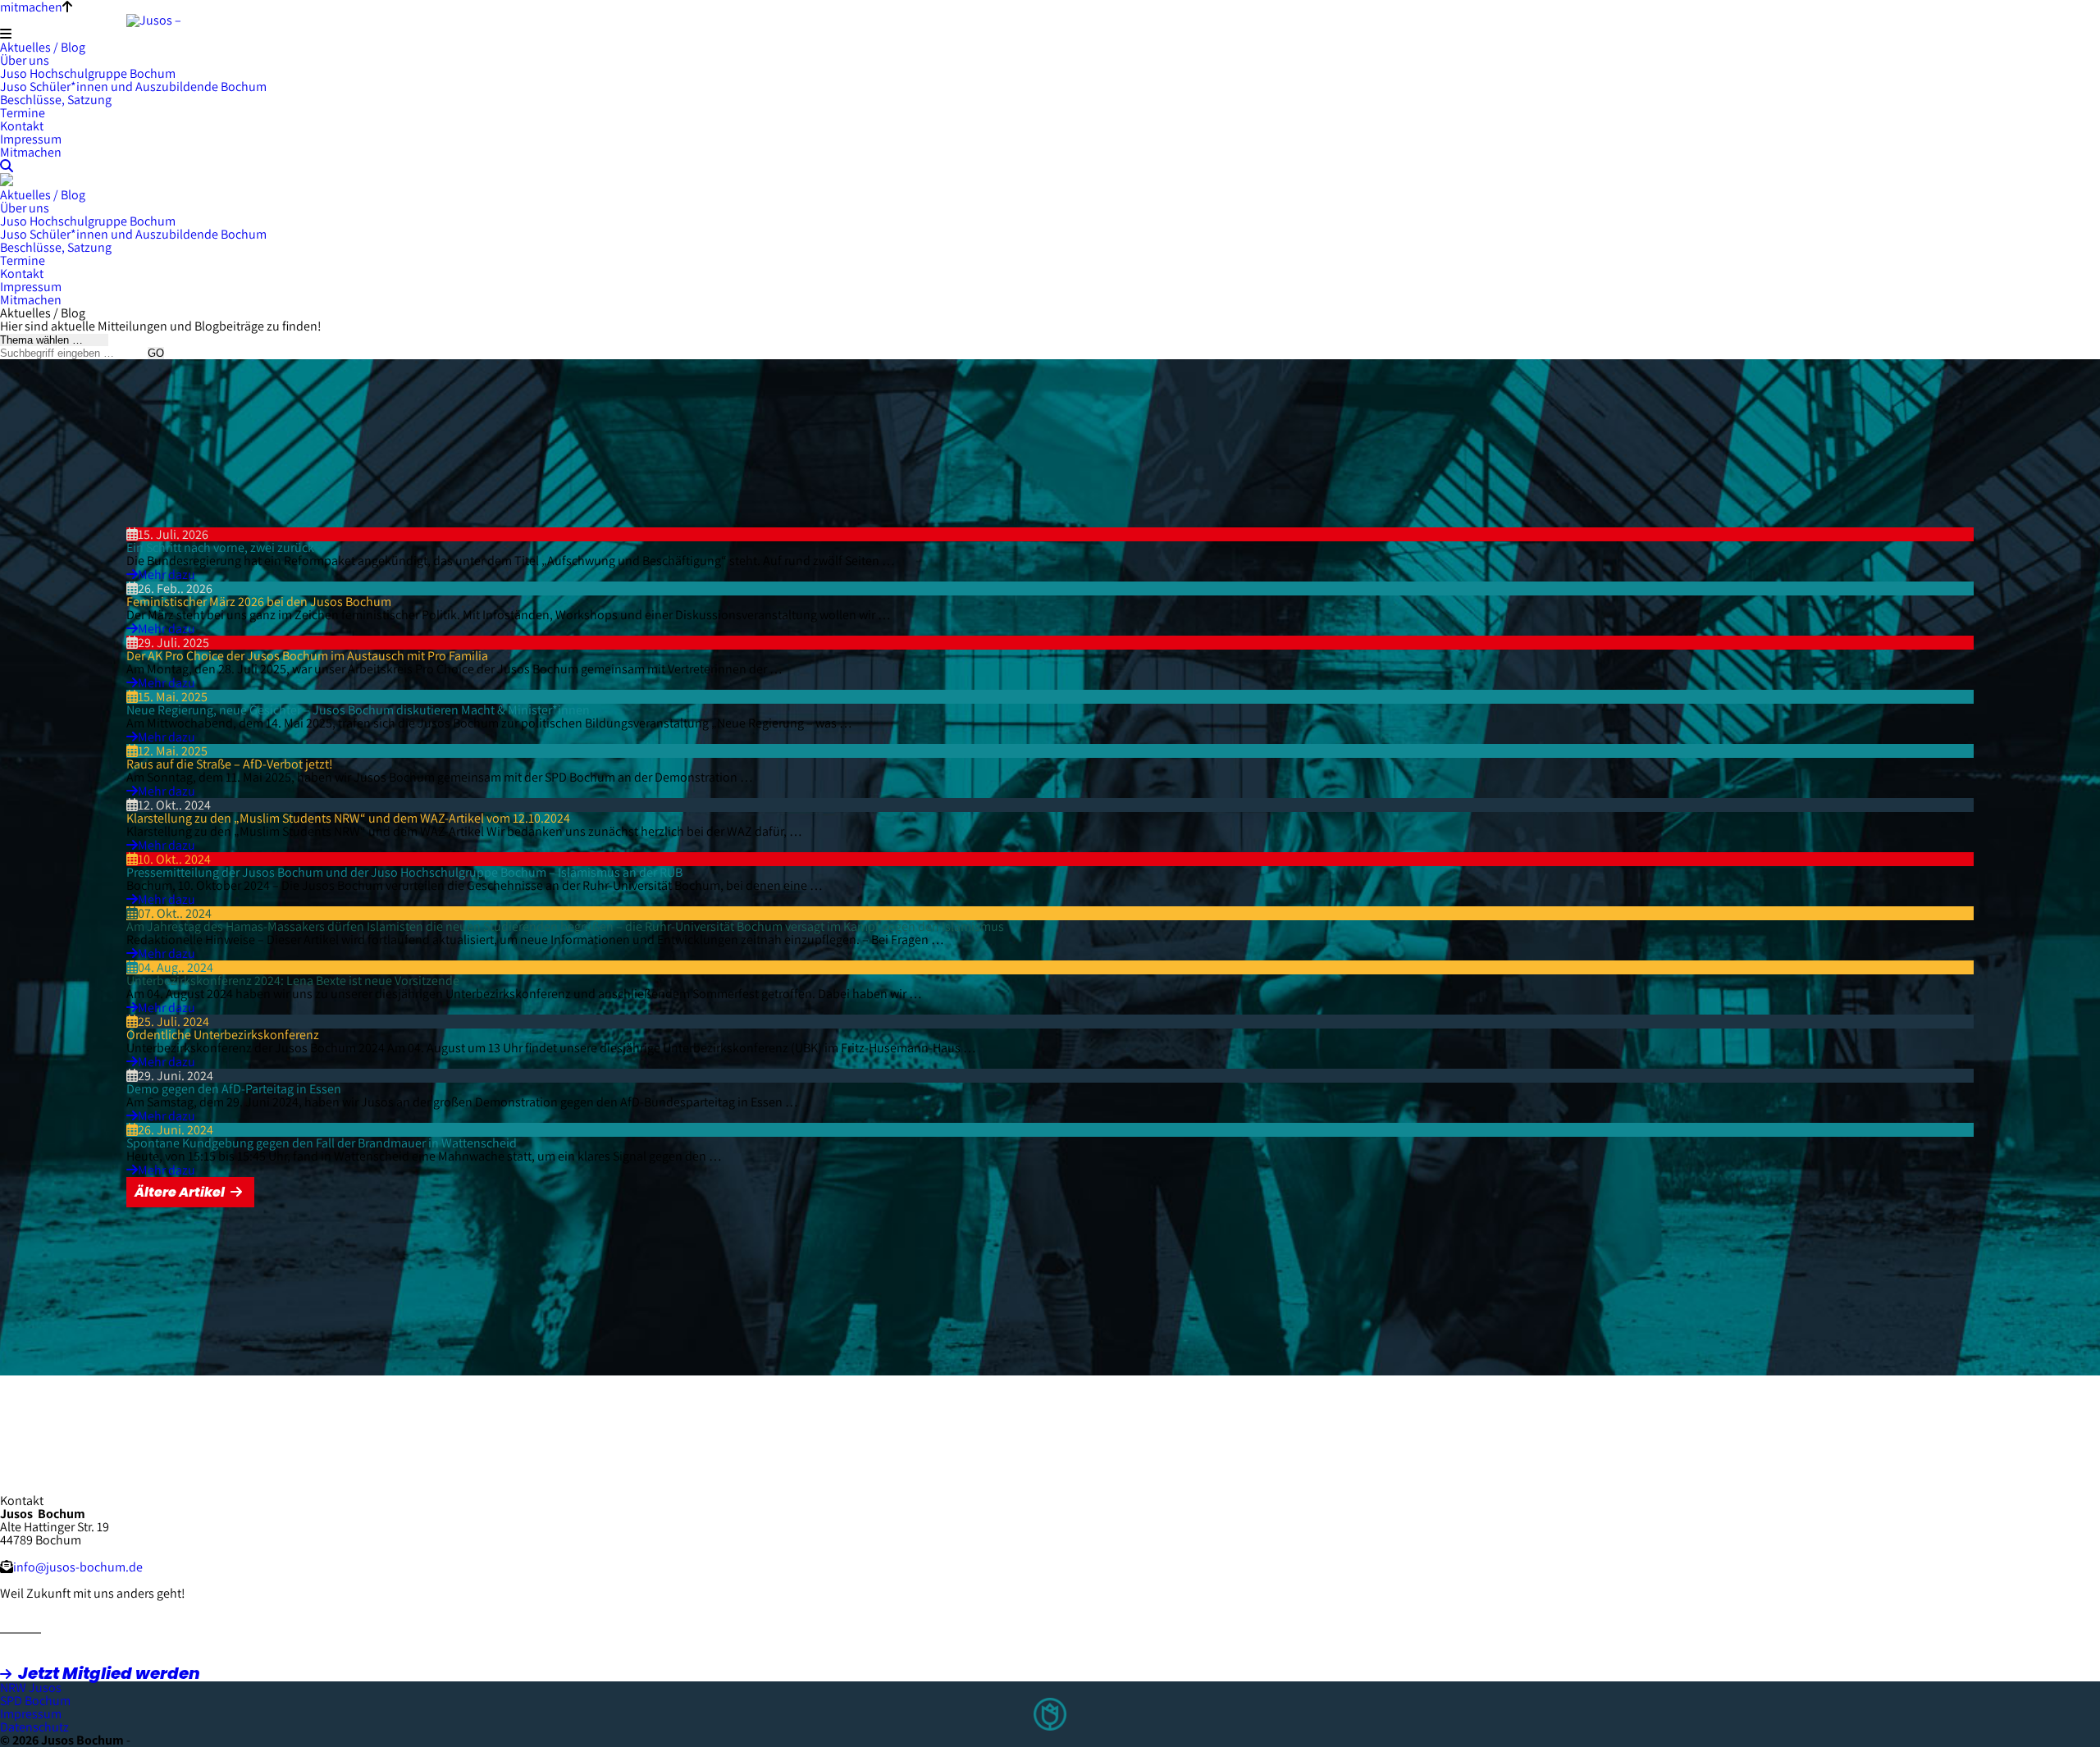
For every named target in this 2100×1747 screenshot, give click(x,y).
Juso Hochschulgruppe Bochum (88, 73)
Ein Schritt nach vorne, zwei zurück (220, 547)
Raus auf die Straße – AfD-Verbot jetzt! (230, 764)
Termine (23, 113)
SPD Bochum (35, 1701)
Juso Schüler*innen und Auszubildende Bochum (133, 87)
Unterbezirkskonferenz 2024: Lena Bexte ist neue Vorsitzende (293, 981)
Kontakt (22, 126)
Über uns (25, 60)
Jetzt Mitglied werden (109, 1673)
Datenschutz (34, 1727)
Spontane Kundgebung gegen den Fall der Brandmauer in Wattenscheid (322, 1143)
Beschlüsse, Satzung (56, 100)
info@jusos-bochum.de (78, 1567)
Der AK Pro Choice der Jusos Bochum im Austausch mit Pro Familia (307, 656)
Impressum (31, 139)
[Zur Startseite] (188, 20)
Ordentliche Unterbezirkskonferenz (223, 1035)
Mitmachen (31, 152)
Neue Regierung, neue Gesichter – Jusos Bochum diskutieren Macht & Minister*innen (358, 710)
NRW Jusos (31, 1688)
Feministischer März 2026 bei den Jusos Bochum (259, 602)
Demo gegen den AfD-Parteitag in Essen (234, 1089)
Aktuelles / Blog (43, 47)
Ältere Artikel (180, 1192)
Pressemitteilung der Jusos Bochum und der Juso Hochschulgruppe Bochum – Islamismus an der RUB (404, 872)
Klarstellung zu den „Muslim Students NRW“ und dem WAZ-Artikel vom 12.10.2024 (348, 818)
